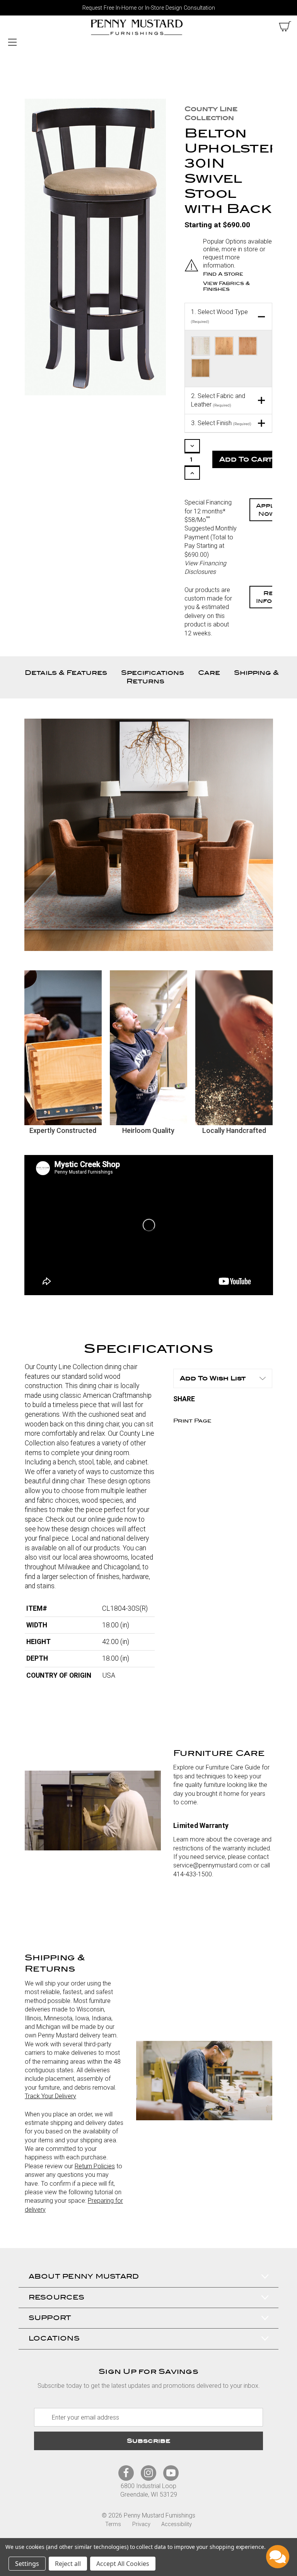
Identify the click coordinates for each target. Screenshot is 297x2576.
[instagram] (148, 2473)
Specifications (153, 673)
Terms (113, 2524)
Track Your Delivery (50, 2096)
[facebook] (126, 2473)
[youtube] (171, 2473)
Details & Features (66, 673)
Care (209, 673)
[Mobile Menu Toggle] (12, 42)
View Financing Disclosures (205, 567)
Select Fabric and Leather (218, 400)
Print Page (192, 1421)
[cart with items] (285, 26)
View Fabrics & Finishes (226, 286)
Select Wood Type (219, 316)
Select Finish (221, 423)
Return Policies (95, 2166)
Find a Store (223, 274)
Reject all (68, 2564)
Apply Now (267, 510)
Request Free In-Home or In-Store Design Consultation (149, 8)
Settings (27, 2564)
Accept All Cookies (123, 2564)
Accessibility (177, 2524)
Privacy (141, 2524)
